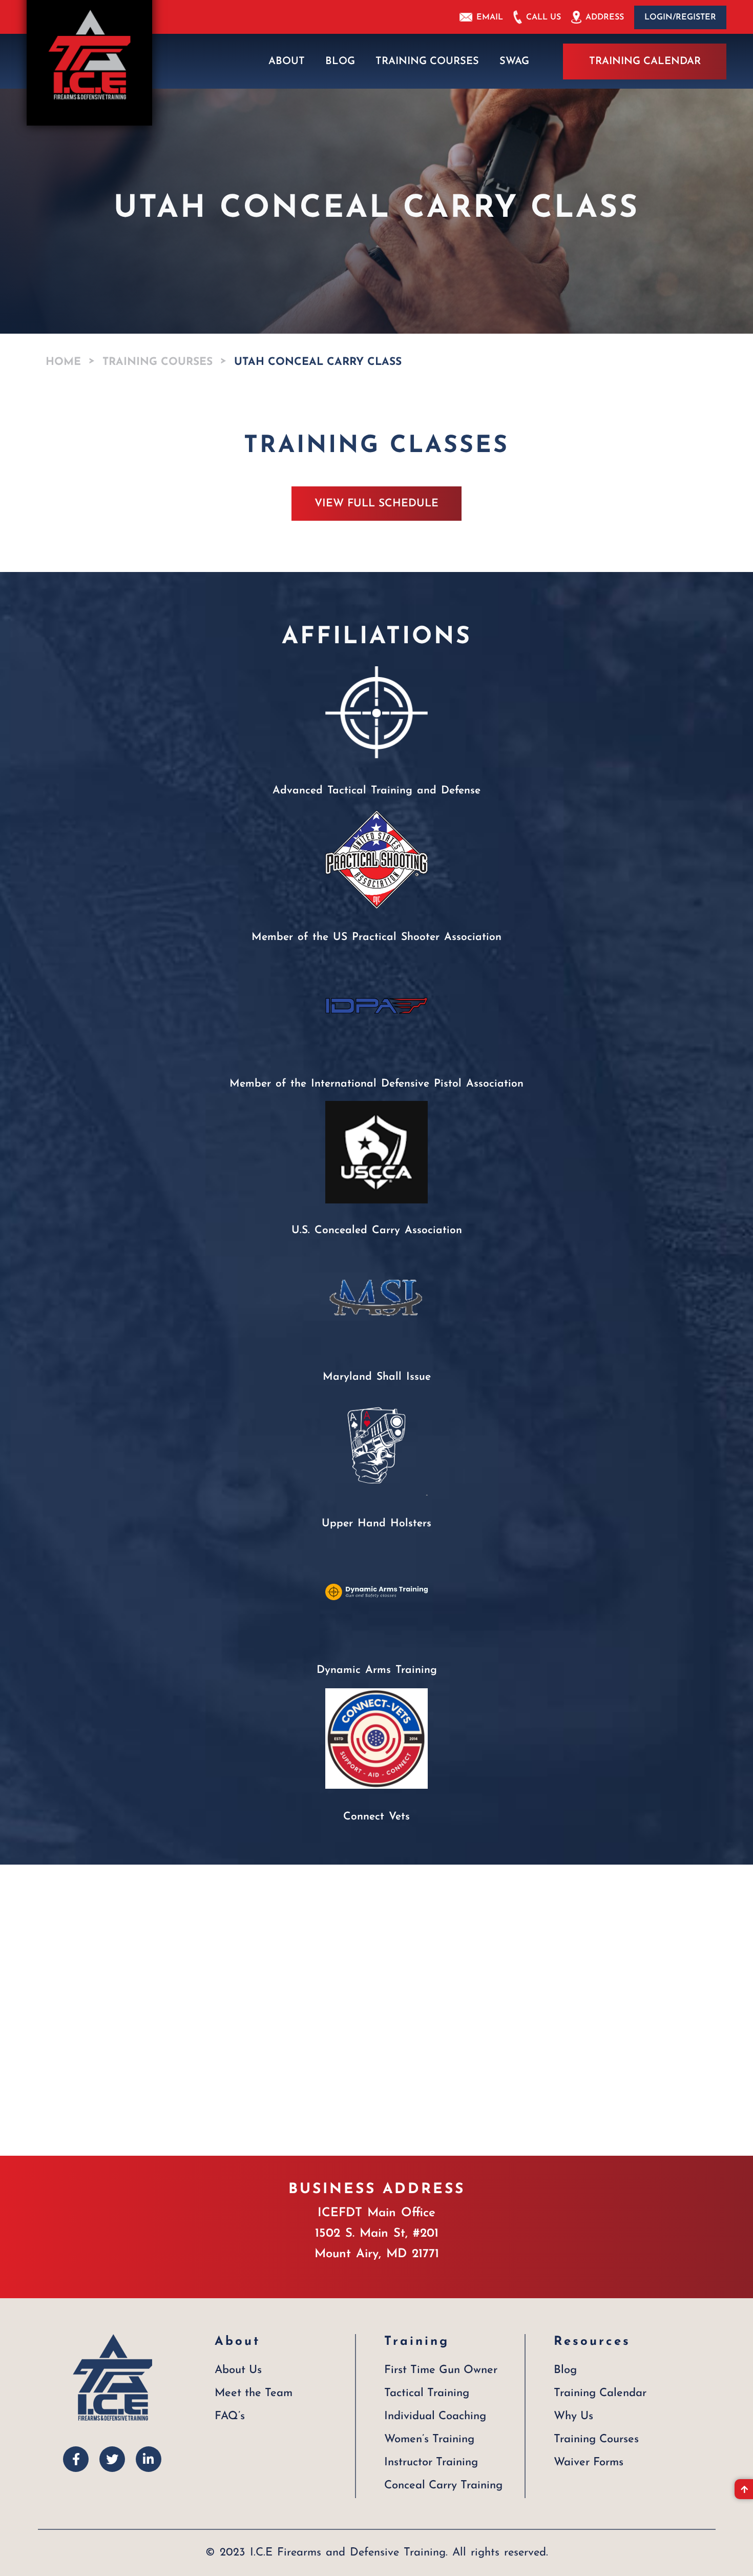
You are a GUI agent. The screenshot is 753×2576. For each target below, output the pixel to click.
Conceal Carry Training (443, 2486)
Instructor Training (431, 2462)
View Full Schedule (376, 504)
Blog (340, 62)
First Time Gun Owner (441, 2370)
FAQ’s (230, 2416)
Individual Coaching (435, 2416)
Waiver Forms (589, 2462)
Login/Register (680, 17)
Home (63, 362)
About (287, 62)
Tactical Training (427, 2393)
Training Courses (427, 62)
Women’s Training (429, 2439)
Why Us (573, 2416)
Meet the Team (254, 2393)
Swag (514, 62)
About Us (238, 2370)
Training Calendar (645, 62)
